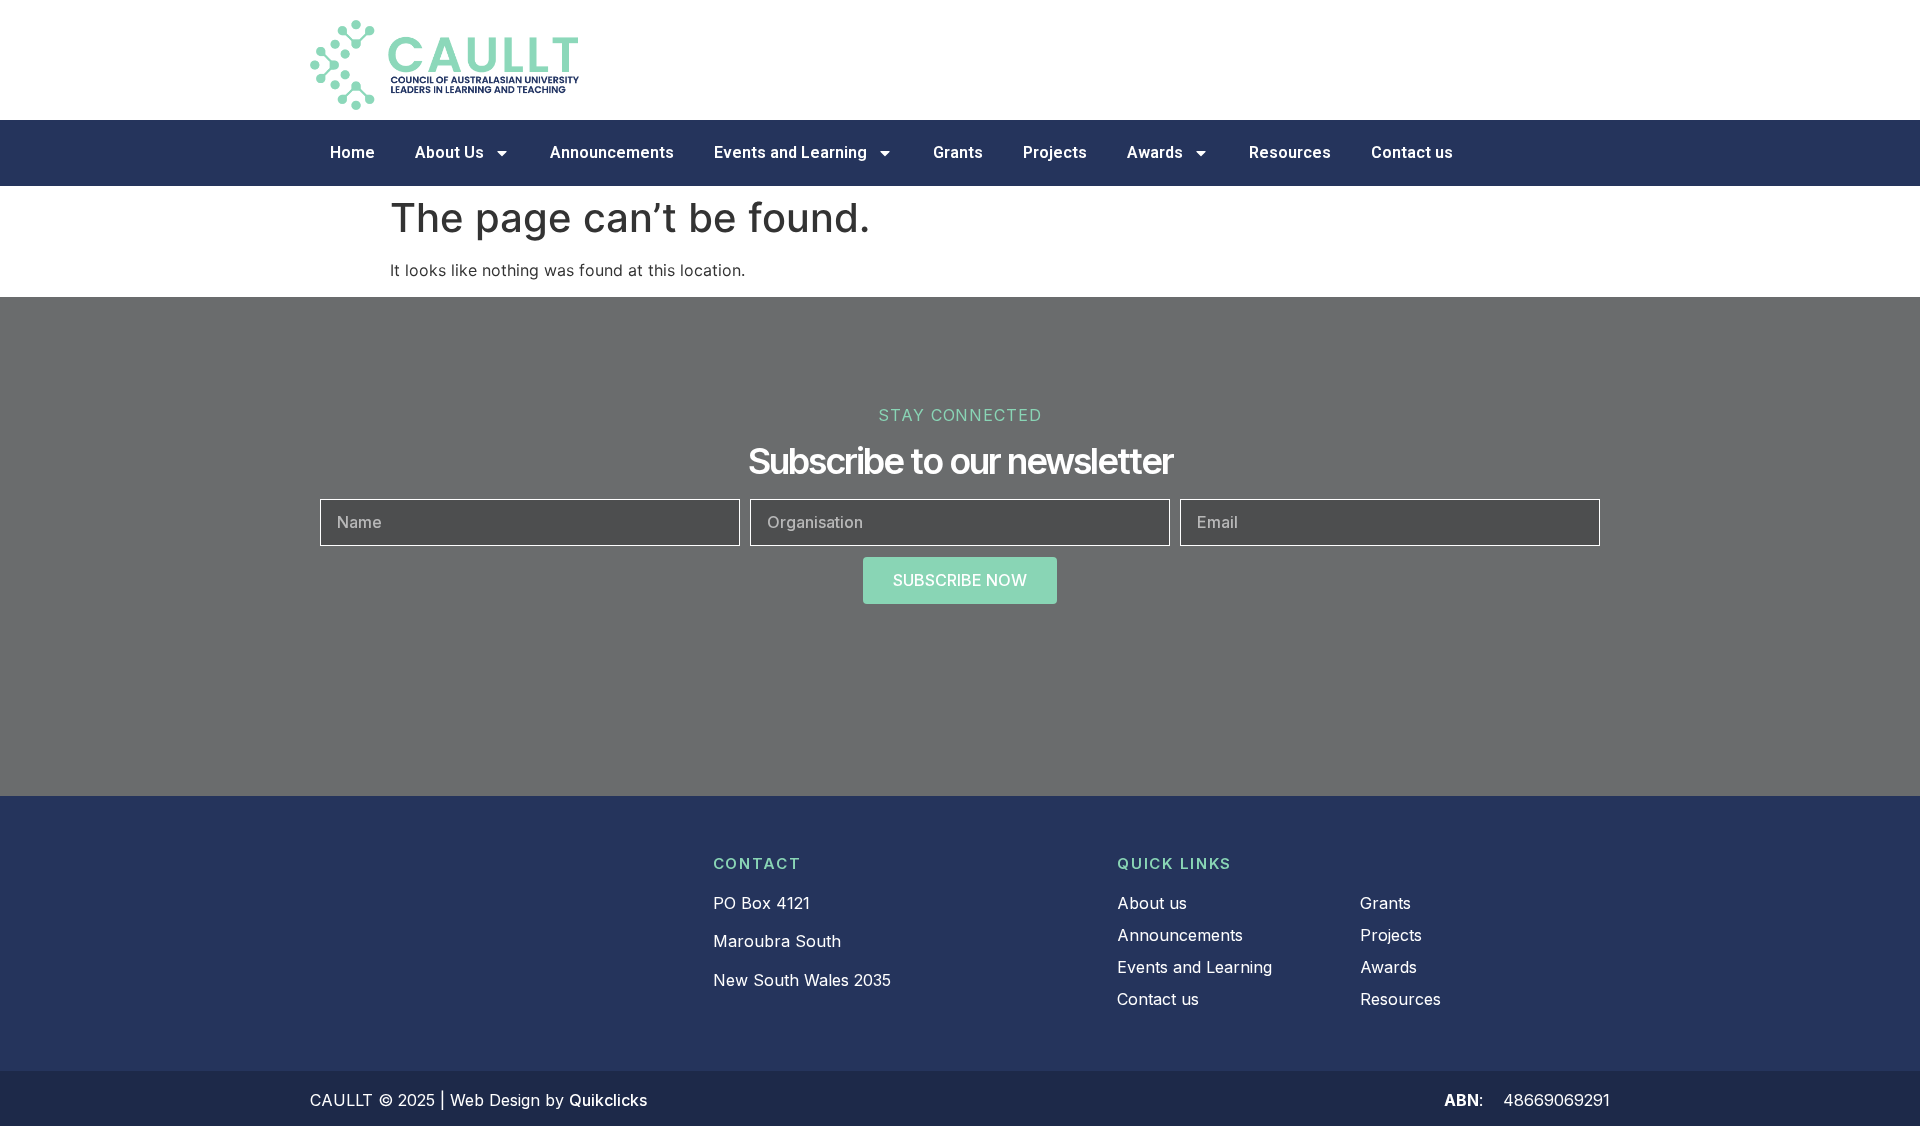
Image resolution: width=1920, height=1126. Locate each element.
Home (352, 152)
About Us (449, 152)
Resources (1290, 152)
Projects (1055, 152)
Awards (1155, 152)
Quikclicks (608, 1100)
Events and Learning (790, 152)
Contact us (1412, 152)
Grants (958, 152)
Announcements (612, 152)
